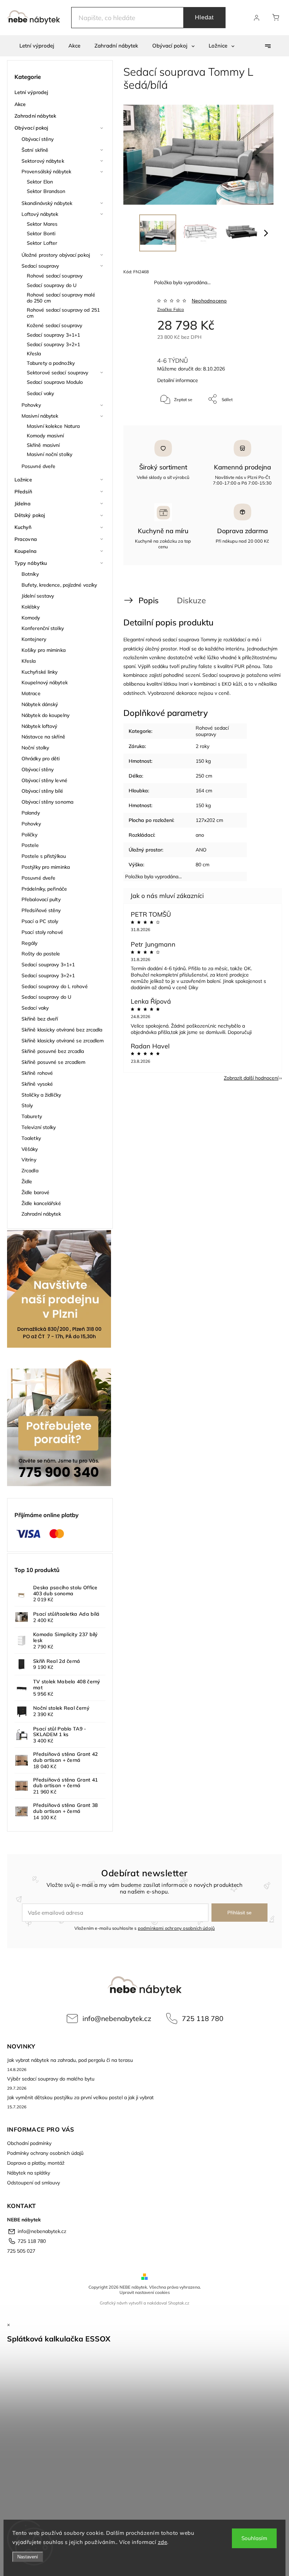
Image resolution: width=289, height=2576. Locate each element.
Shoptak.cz (179, 2303)
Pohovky (31, 405)
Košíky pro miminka (44, 650)
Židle (27, 1181)
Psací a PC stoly (40, 921)
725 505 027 (21, 2251)
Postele (30, 845)
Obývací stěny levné (44, 780)
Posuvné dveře (38, 466)
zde (163, 2542)
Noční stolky (35, 748)
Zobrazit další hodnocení (251, 1078)
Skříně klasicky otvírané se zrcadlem (63, 1041)
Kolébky (30, 607)
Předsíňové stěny (41, 910)
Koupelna (26, 551)
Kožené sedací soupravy (54, 325)
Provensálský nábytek (46, 171)
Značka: (171, 309)
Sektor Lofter (42, 243)
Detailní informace (178, 380)
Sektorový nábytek (43, 161)
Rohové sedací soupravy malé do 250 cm (61, 298)
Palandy (31, 813)
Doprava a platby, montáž (36, 2163)
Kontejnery (34, 639)
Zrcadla (30, 1171)
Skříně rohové (37, 1073)
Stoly (27, 1105)
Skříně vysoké (37, 1084)
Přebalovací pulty (41, 899)
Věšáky (30, 1149)
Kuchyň (23, 527)
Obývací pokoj (31, 128)
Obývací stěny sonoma (47, 802)
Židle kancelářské (41, 1203)
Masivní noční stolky (50, 454)
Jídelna (23, 504)
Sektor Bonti (41, 233)
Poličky (29, 835)
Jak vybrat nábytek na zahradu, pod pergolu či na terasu (70, 2060)
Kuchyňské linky (40, 672)
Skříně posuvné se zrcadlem (54, 1062)
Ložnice (23, 480)
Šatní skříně (35, 150)
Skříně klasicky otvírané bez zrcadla (62, 1030)
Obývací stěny (38, 139)
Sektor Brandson (46, 191)
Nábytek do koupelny (45, 715)
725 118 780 (203, 2018)
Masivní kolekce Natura (53, 426)
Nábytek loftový (39, 726)
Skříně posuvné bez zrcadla (53, 1051)
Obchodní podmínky (29, 2143)
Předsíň (23, 492)
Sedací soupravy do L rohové (55, 986)
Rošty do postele (41, 954)
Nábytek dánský (40, 704)
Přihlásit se (239, 1913)
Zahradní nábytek (35, 116)
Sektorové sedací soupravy (58, 373)
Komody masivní (45, 436)
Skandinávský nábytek (47, 203)
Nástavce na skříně (43, 737)
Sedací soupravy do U (52, 285)
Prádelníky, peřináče (44, 889)
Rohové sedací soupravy (55, 276)
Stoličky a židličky (41, 1095)
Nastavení (28, 2557)
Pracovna (26, 539)
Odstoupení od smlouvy (33, 2183)
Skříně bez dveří (40, 1019)
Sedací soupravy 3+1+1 (53, 335)
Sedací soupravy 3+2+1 (53, 344)
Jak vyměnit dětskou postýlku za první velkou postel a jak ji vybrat (80, 2097)
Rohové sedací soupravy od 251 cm (63, 313)
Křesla (34, 354)
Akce (20, 104)
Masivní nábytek (40, 416)
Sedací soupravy (40, 266)
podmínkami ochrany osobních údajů (176, 1928)
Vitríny (29, 1160)
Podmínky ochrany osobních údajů (45, 2153)
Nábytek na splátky (29, 2173)
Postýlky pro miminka (46, 867)
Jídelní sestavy (38, 596)
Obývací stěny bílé (42, 791)
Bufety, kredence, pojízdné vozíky (59, 585)
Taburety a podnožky (51, 363)
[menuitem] (37, 46)
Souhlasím (254, 2538)
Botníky (30, 574)
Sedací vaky (40, 393)
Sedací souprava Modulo (55, 382)
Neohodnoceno (209, 301)
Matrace (31, 693)
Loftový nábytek (40, 214)
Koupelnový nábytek (45, 682)
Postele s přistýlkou (44, 856)
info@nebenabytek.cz (117, 2018)
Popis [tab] (149, 600)
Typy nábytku (31, 563)
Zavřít (259, 422)
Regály (30, 943)
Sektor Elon (40, 182)
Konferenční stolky (43, 628)
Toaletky (31, 1138)
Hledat (204, 17)
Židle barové (35, 1192)
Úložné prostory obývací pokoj (56, 255)
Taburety (32, 1116)
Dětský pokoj (30, 515)
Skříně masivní (43, 445)
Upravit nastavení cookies (145, 2292)
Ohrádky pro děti (41, 759)
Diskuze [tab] (191, 600)
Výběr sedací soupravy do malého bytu (51, 2079)
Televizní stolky (39, 1127)
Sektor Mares (42, 224)
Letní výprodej (31, 92)
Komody (31, 618)
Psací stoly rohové (42, 932)
